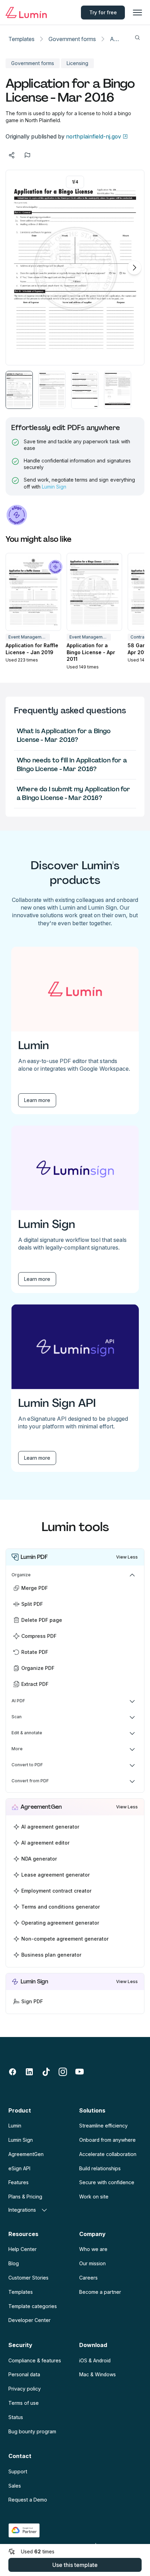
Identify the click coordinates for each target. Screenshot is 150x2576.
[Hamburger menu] (137, 13)
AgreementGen (26, 2154)
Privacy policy (25, 2389)
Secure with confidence (107, 2182)
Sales (15, 2486)
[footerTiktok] (46, 2072)
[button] (19, 390)
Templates (21, 39)
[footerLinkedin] (29, 2072)
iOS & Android (95, 2360)
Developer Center (29, 2320)
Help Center (22, 2249)
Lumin (15, 2126)
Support (18, 2471)
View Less (127, 1557)
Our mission (92, 2263)
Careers (88, 2278)
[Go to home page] (26, 13)
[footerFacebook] (13, 2072)
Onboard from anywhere (107, 2140)
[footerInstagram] (63, 2072)
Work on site (94, 2197)
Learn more (37, 1100)
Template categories (33, 2306)
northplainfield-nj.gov (93, 136)
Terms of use (24, 2403)
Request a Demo (28, 2500)
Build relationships (100, 2168)
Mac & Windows (97, 2374)
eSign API (19, 2168)
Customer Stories (28, 2278)
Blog (14, 2263)
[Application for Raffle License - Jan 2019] (33, 592)
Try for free (103, 12)
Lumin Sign (54, 487)
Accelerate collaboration (108, 2154)
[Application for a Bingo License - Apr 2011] (94, 592)
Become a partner (100, 2292)
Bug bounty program (32, 2431)
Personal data (24, 2374)
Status (16, 2417)
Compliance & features (35, 2360)
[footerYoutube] (80, 2072)
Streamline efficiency (103, 2126)
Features (18, 2182)
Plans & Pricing (25, 2197)
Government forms (72, 39)
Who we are (93, 2249)
